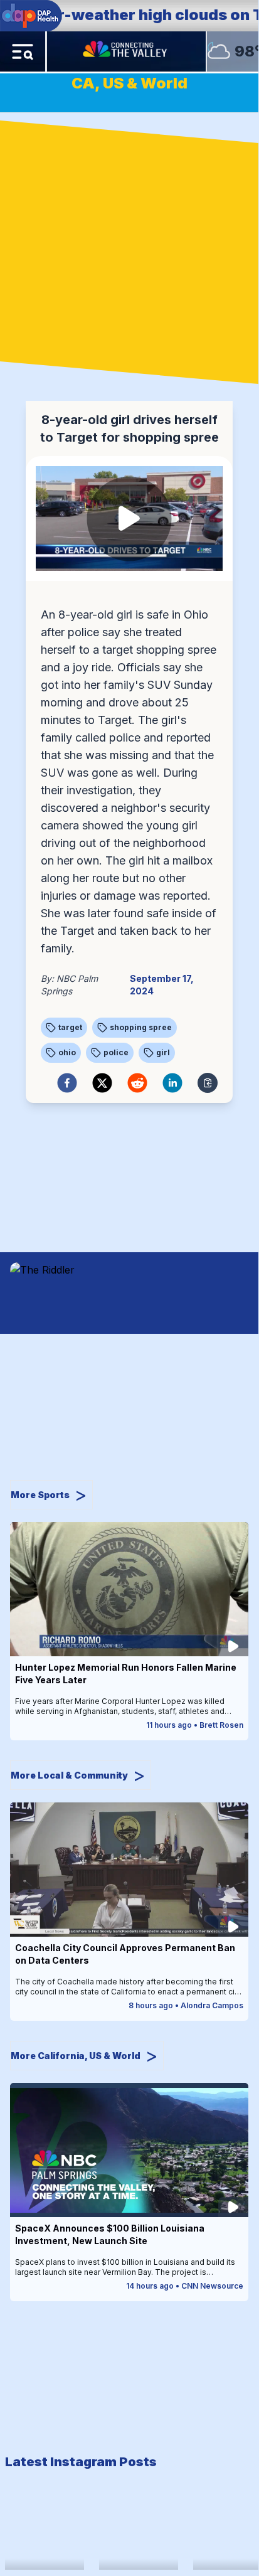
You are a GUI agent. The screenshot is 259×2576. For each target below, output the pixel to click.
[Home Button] (126, 51)
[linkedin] (172, 1083)
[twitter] (102, 1083)
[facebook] (67, 1083)
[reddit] (137, 1083)
